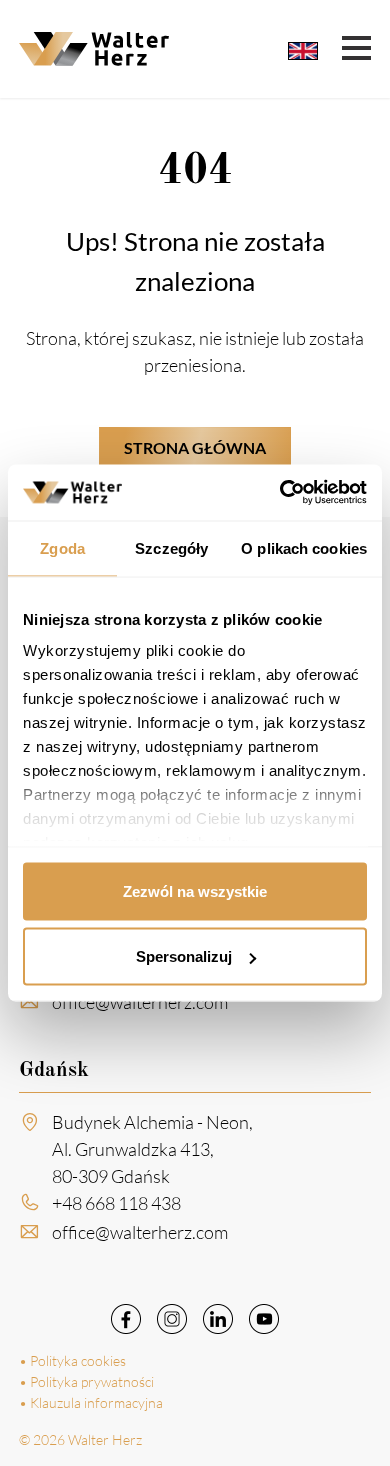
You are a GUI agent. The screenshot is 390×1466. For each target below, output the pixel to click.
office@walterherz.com (140, 1002)
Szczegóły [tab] (171, 547)
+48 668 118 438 (116, 1203)
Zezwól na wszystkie (195, 890)
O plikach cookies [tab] (304, 547)
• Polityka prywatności (86, 1381)
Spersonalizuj (184, 956)
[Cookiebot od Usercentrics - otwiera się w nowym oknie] (280, 493)
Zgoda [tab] (62, 547)
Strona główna (195, 447)
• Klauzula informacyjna (91, 1402)
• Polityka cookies (72, 1360)
